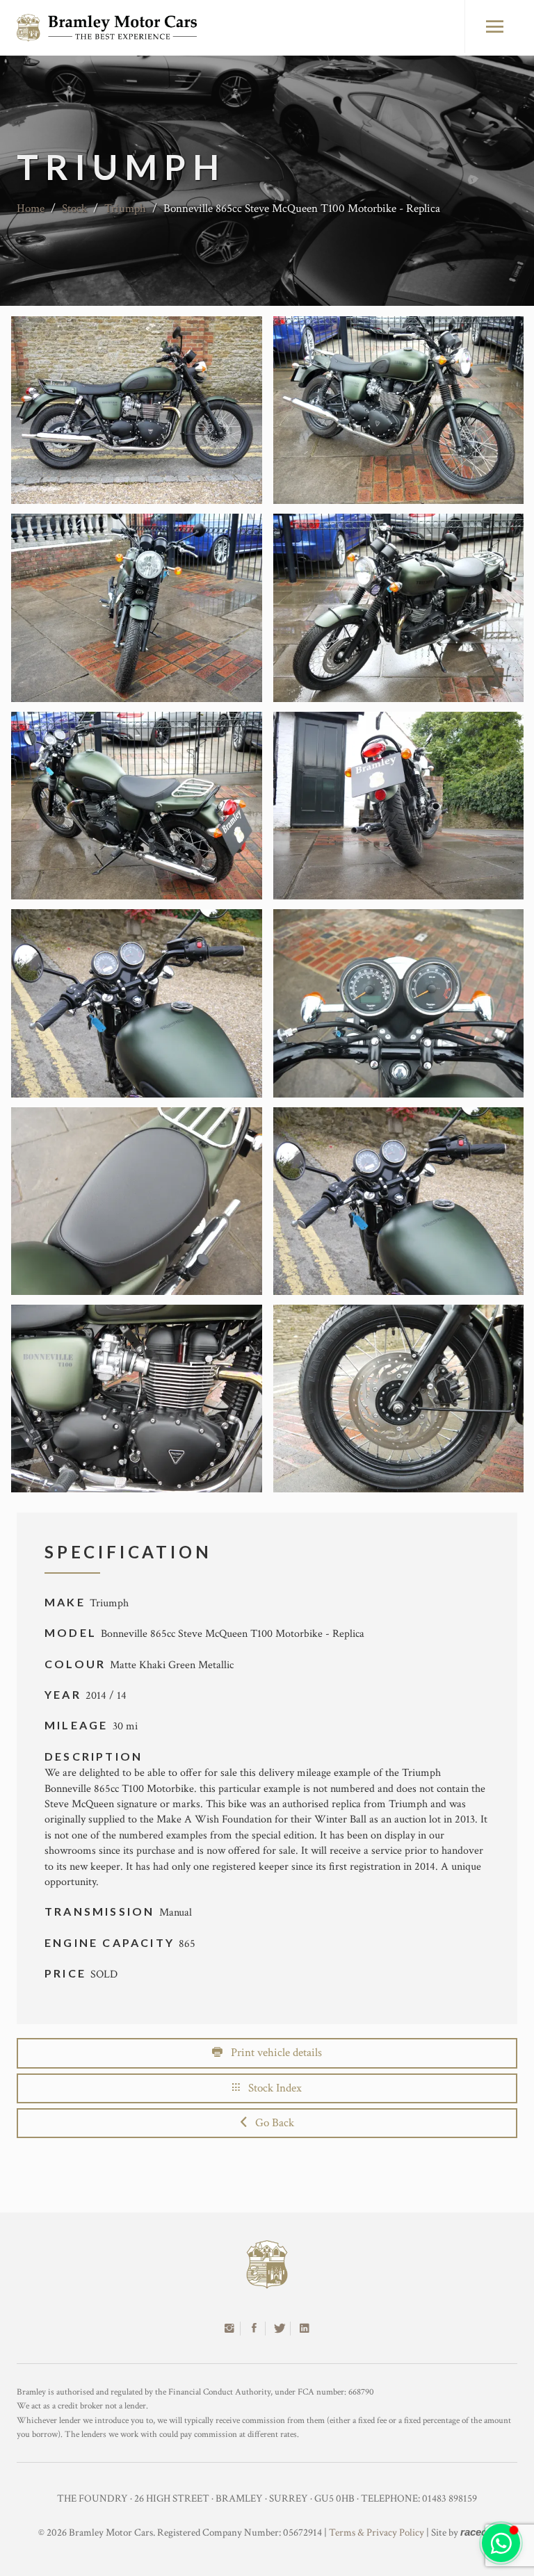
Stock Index (271, 2088)
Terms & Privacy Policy (377, 2533)
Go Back (270, 2123)
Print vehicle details (272, 2053)
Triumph (125, 209)
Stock (74, 209)
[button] (501, 2543)
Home (31, 209)
